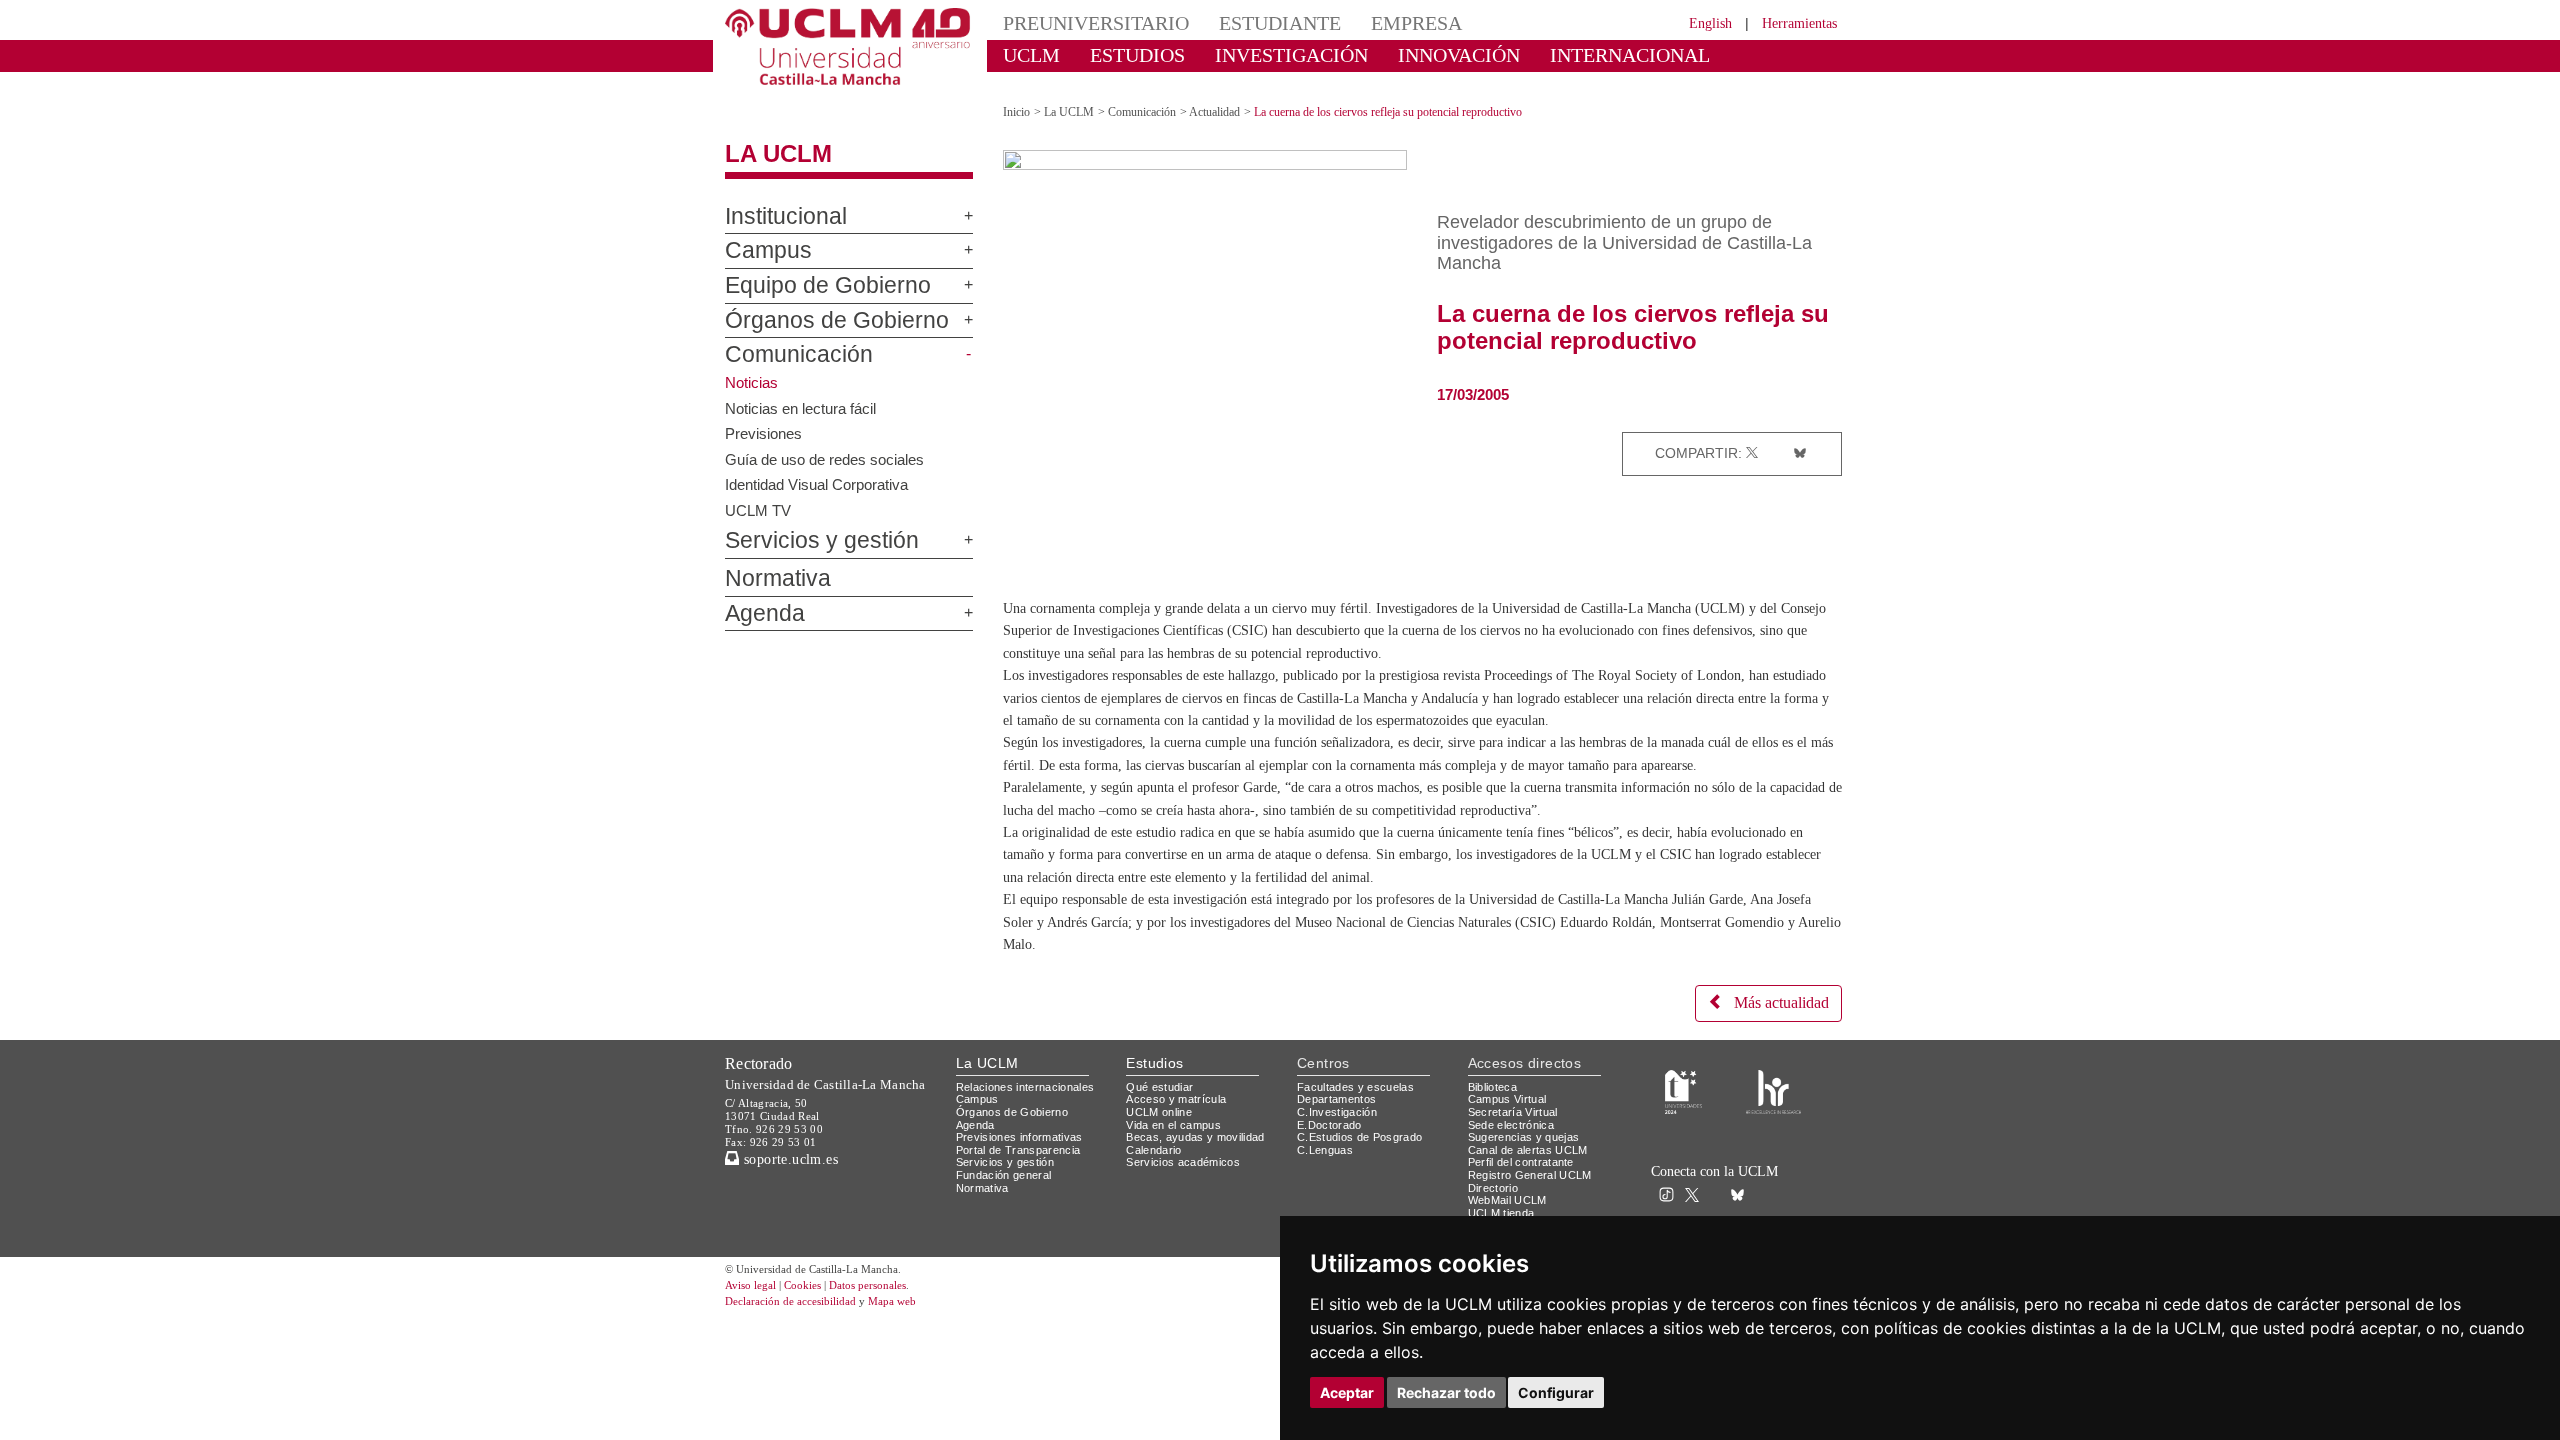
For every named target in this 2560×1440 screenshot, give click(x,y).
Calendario (1156, 1175)
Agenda (757, 596)
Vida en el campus (1178, 1150)
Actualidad (1235, 94)
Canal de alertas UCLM (1531, 1175)
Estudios (1155, 1089)
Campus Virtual (1511, 1125)
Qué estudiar (1163, 1112)
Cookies (815, 1312)
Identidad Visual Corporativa (822, 466)
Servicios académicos (1187, 1188)
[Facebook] (1773, 435)
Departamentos (1341, 1125)
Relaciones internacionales (1032, 1112)
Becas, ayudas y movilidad (1199, 1163)
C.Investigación (1339, 1137)
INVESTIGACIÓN (1255, 54)
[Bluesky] (1795, 435)
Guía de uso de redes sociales (828, 441)
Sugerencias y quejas (1527, 1163)
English (1692, 22)
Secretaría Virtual (1517, 1137)
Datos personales (895, 1312)
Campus (759, 234)
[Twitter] (1754, 435)
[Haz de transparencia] (1683, 1116)
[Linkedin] (1820, 435)
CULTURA (1678, 54)
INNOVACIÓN (1399, 54)
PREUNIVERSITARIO (1082, 22)
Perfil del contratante (1529, 1188)
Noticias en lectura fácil (803, 390)
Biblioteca (1496, 1112)
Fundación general (1009, 1201)
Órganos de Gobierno (814, 303)
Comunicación (785, 338)
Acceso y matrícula (1179, 1125)
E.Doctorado (1332, 1150)
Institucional (777, 199)
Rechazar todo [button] (1446, 1392)
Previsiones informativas (1026, 1163)
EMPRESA (1366, 22)
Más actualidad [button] (1773, 1030)
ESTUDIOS (1120, 54)
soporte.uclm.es (796, 1184)
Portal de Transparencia (1024, 1175)
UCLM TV (757, 492)
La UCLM (768, 137)
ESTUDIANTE (1244, 22)
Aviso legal (753, 1312)
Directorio (1497, 1213)
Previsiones (765, 415)
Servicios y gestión (805, 524)
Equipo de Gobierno (807, 269)
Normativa (768, 562)
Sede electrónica (1516, 1150)
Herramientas (1793, 22)
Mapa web (917, 1328)
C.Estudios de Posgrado (1362, 1163)
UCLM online (1162, 1137)
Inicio (1018, 94)
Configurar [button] (1556, 1392)
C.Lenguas (1325, 1175)
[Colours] (1773, 1116)
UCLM (1025, 54)
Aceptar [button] (1347, 1392)
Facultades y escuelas (1358, 1112)
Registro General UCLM (1534, 1201)
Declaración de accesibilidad (801, 1328)
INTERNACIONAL (1544, 54)
